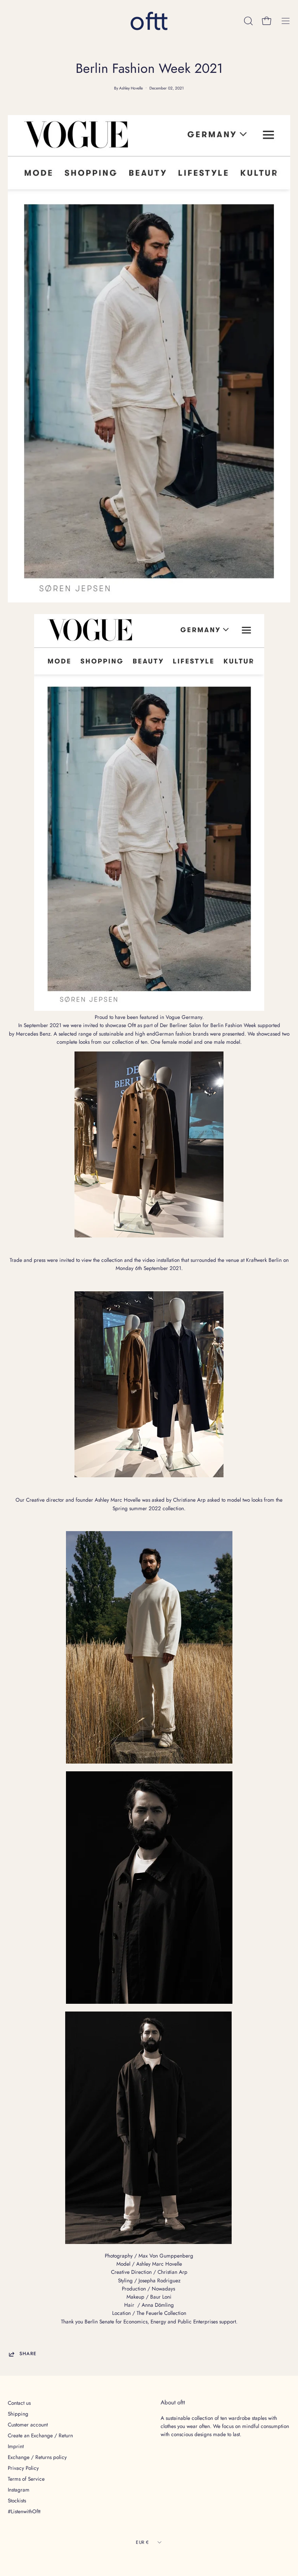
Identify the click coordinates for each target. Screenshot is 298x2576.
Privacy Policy (23, 2468)
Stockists (17, 2500)
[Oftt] (149, 21)
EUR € (142, 2542)
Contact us (19, 2403)
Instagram (19, 2490)
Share (28, 2354)
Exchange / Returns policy (37, 2457)
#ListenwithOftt (24, 2511)
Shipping (18, 2414)
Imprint (16, 2446)
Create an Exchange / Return (40, 2435)
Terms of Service (26, 2479)
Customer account (28, 2425)
